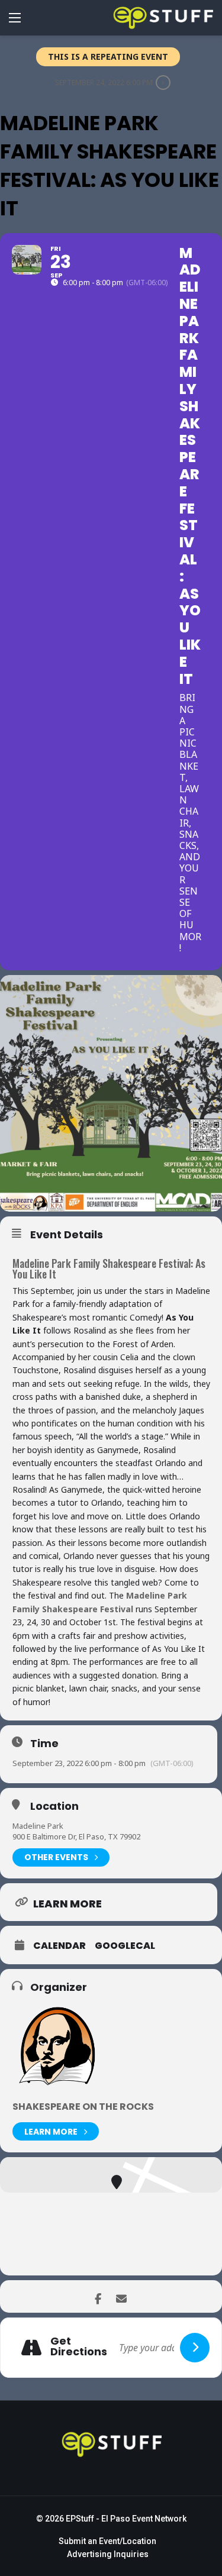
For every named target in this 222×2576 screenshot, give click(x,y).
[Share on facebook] (98, 2296)
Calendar (59, 1946)
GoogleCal (125, 1946)
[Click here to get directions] (195, 2348)
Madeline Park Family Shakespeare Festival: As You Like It (109, 1268)
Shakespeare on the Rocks (83, 2107)
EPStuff (80, 2519)
